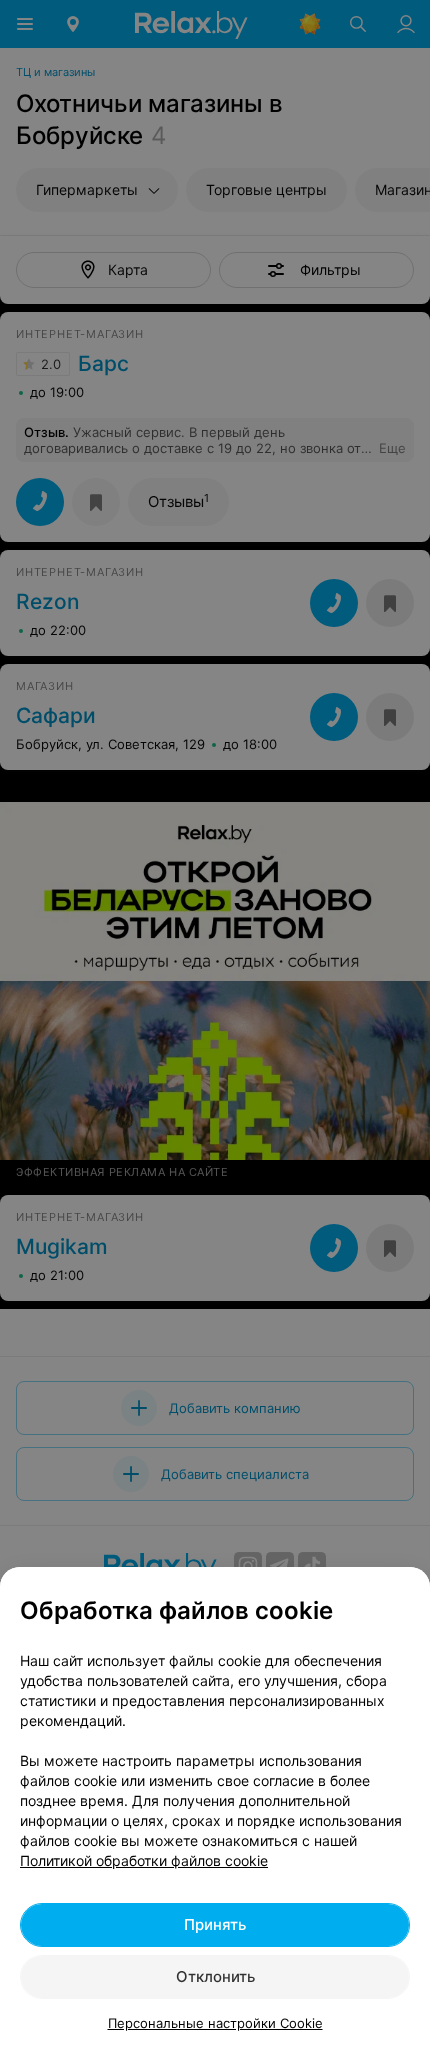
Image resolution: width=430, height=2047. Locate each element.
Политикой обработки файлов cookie (144, 1860)
